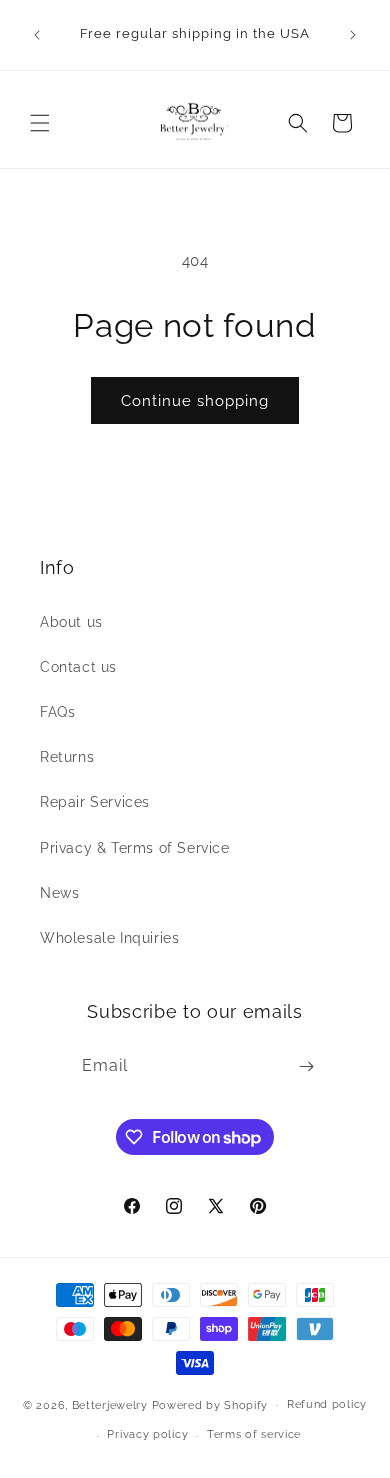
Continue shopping (195, 401)
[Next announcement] (353, 35)
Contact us (78, 667)
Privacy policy (147, 1434)
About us (71, 622)
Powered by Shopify (210, 1404)
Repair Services (95, 802)
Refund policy (327, 1404)
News (59, 893)
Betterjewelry (110, 1404)
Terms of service (254, 1434)
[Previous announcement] (37, 35)
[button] (40, 123)
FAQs (57, 712)
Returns (67, 757)
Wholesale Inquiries (109, 938)
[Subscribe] (306, 1066)
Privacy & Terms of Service (135, 848)
